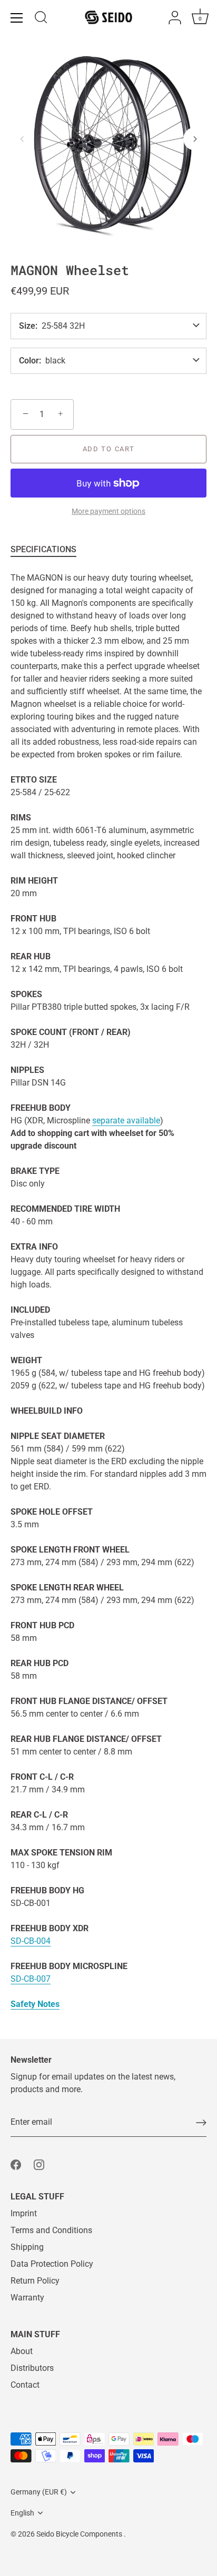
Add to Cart (109, 449)
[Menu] (17, 18)
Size (27, 326)
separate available (126, 1120)
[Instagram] (39, 2164)
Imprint (24, 2213)
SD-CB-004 (31, 1941)
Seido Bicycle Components (80, 2534)
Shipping (27, 2247)
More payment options (108, 511)
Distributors (32, 2368)
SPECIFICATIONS (43, 549)
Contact (25, 2385)
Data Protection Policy (52, 2264)
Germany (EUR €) (39, 2492)
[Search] (41, 19)
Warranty (27, 2298)
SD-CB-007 (31, 1979)
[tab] (49, 550)
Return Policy (35, 2281)
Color (29, 361)
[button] (22, 139)
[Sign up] (201, 2123)
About (22, 2351)
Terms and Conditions (51, 2230)
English (22, 2513)
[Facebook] (16, 2164)
